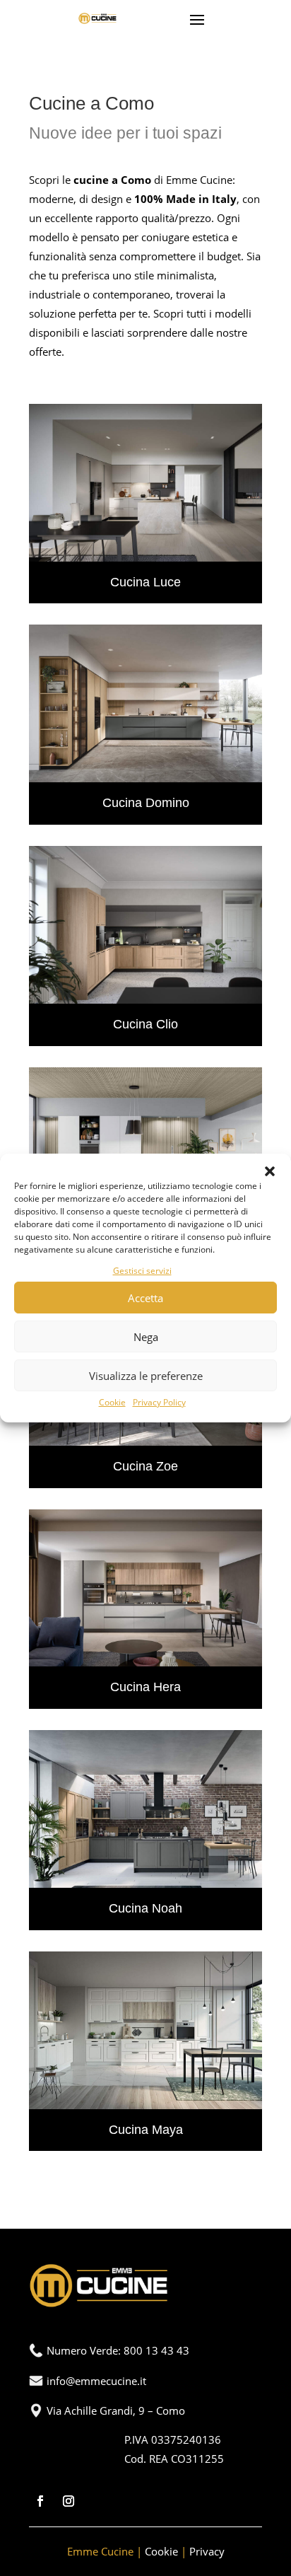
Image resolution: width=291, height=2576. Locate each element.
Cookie (112, 1402)
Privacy (207, 2551)
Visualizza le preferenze (146, 1376)
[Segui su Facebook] (40, 2501)
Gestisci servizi (142, 1271)
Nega (146, 1337)
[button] (270, 1171)
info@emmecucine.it (96, 2381)
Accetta (145, 1298)
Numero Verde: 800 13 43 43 (118, 2350)
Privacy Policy (159, 1402)
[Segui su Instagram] (69, 2501)
